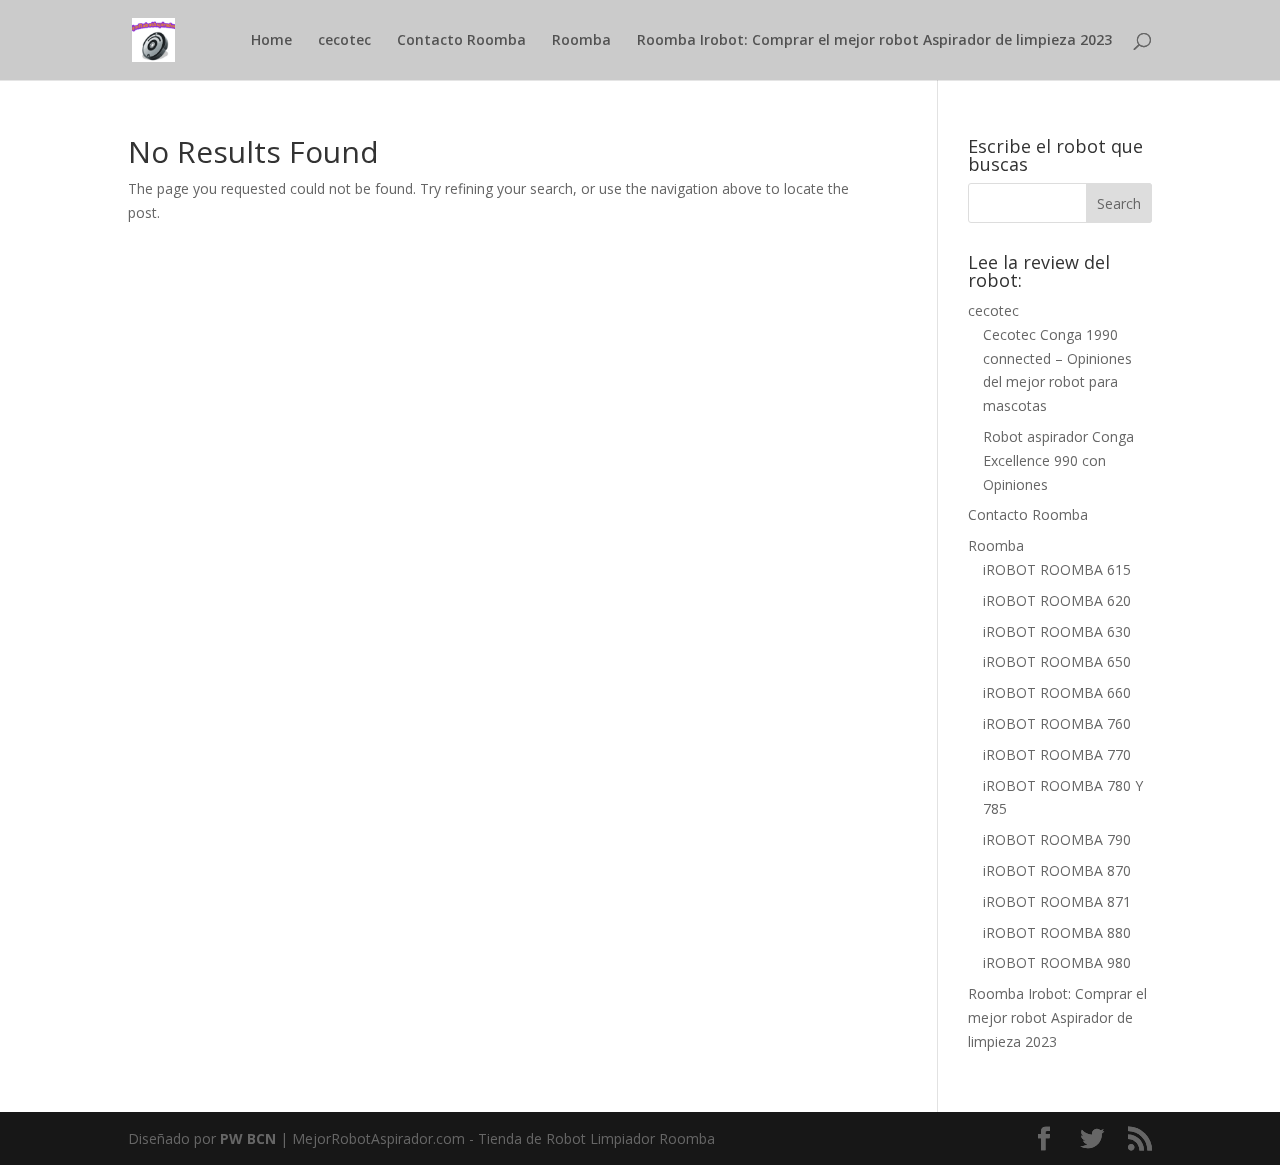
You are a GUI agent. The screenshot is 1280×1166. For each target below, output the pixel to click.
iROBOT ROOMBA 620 (1057, 600)
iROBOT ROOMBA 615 (1057, 569)
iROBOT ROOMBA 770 (1057, 754)
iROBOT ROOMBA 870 (1057, 870)
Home (271, 41)
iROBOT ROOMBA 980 (1057, 962)
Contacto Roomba (461, 41)
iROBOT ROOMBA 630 (1057, 631)
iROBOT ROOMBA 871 (1057, 901)
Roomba (581, 41)
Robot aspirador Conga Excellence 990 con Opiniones (1058, 460)
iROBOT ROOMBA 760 (1057, 723)
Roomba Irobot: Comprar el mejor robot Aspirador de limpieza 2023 (874, 41)
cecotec (344, 41)
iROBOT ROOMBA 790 (1057, 839)
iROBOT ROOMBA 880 (1057, 932)
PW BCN (250, 1138)
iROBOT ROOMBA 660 (1057, 692)
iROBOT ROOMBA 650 (1057, 661)
